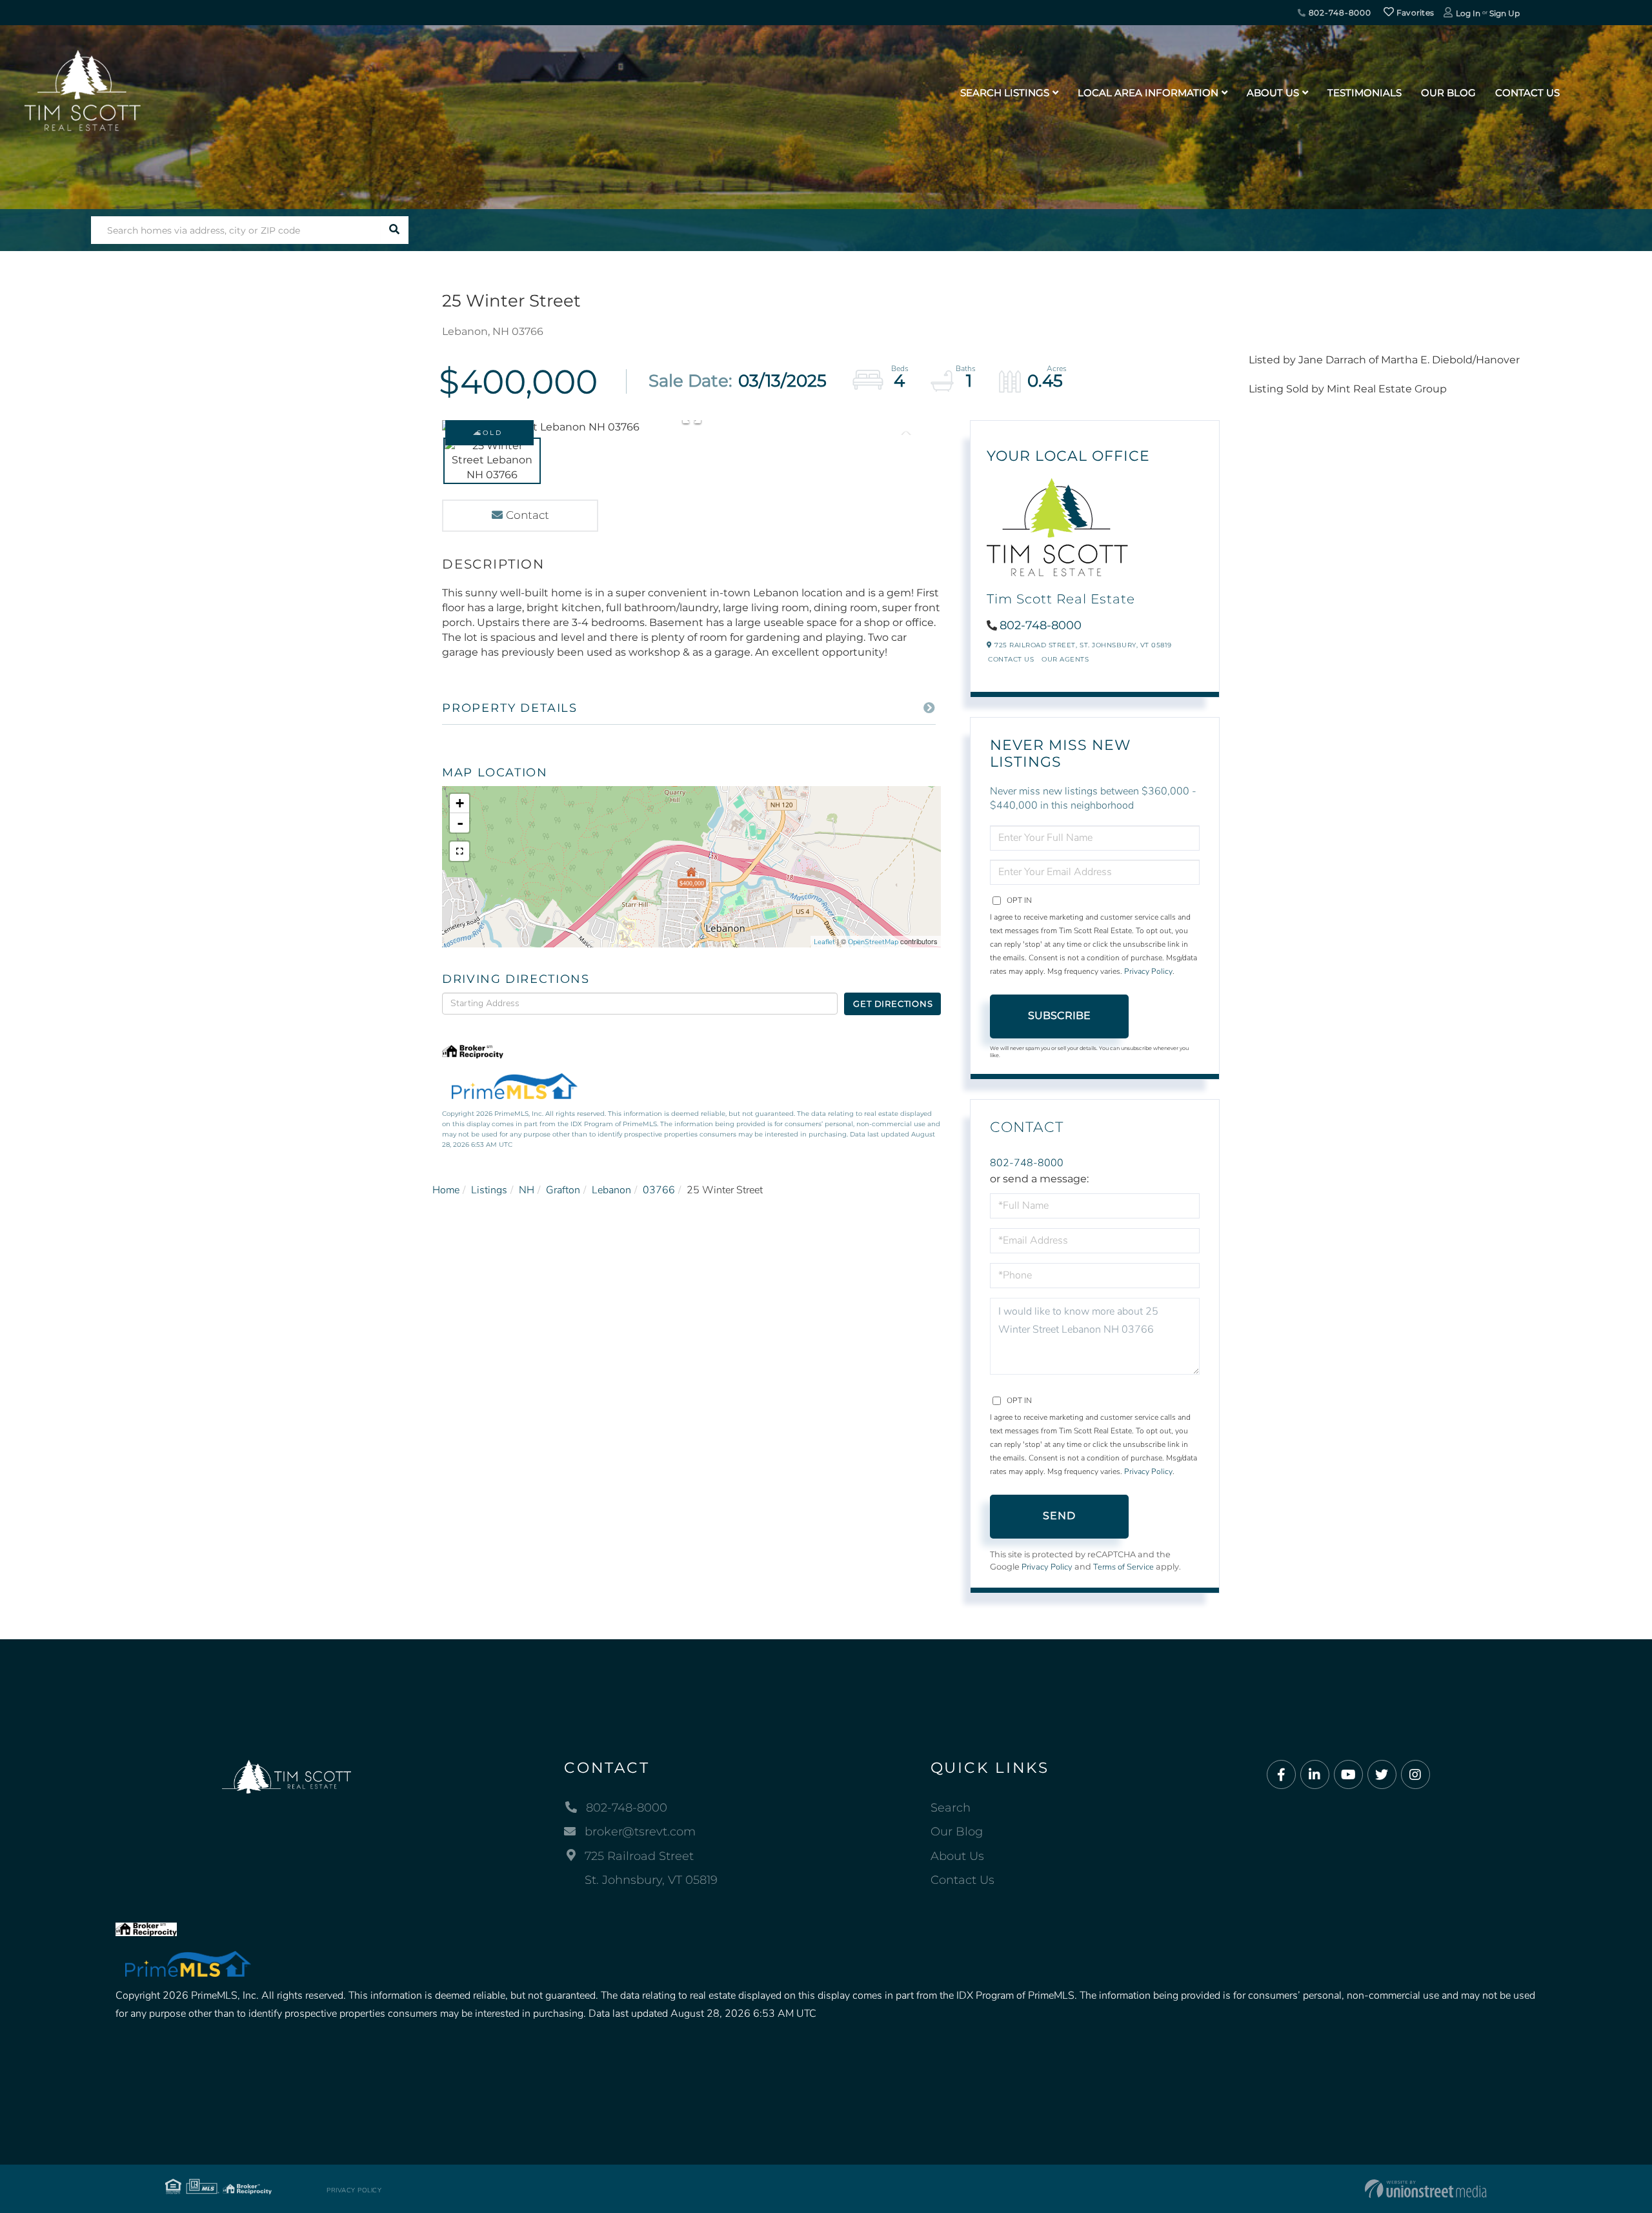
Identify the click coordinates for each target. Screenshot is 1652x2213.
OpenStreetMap (873, 942)
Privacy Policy (1148, 971)
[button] (395, 230)
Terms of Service (1123, 1567)
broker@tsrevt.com (640, 1832)
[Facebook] (1281, 1775)
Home (446, 1190)
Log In (1468, 13)
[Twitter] (1382, 1775)
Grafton (563, 1190)
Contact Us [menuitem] (1527, 93)
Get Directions (893, 1004)
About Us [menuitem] (1273, 93)
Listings (489, 1190)
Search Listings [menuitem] (1005, 93)
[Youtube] (1348, 1775)
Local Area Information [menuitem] (1148, 93)
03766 (659, 1190)
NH (527, 1190)
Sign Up (1505, 13)
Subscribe (1059, 1016)
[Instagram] (1415, 1775)
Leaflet (824, 942)
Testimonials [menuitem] (1365, 93)
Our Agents (1065, 659)
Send (1060, 1516)
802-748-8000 (1339, 13)
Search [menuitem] (951, 1808)
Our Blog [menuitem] (1448, 93)
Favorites (1414, 13)
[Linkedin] (1315, 1775)
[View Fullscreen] (459, 851)
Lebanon (611, 1190)
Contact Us (1011, 659)
